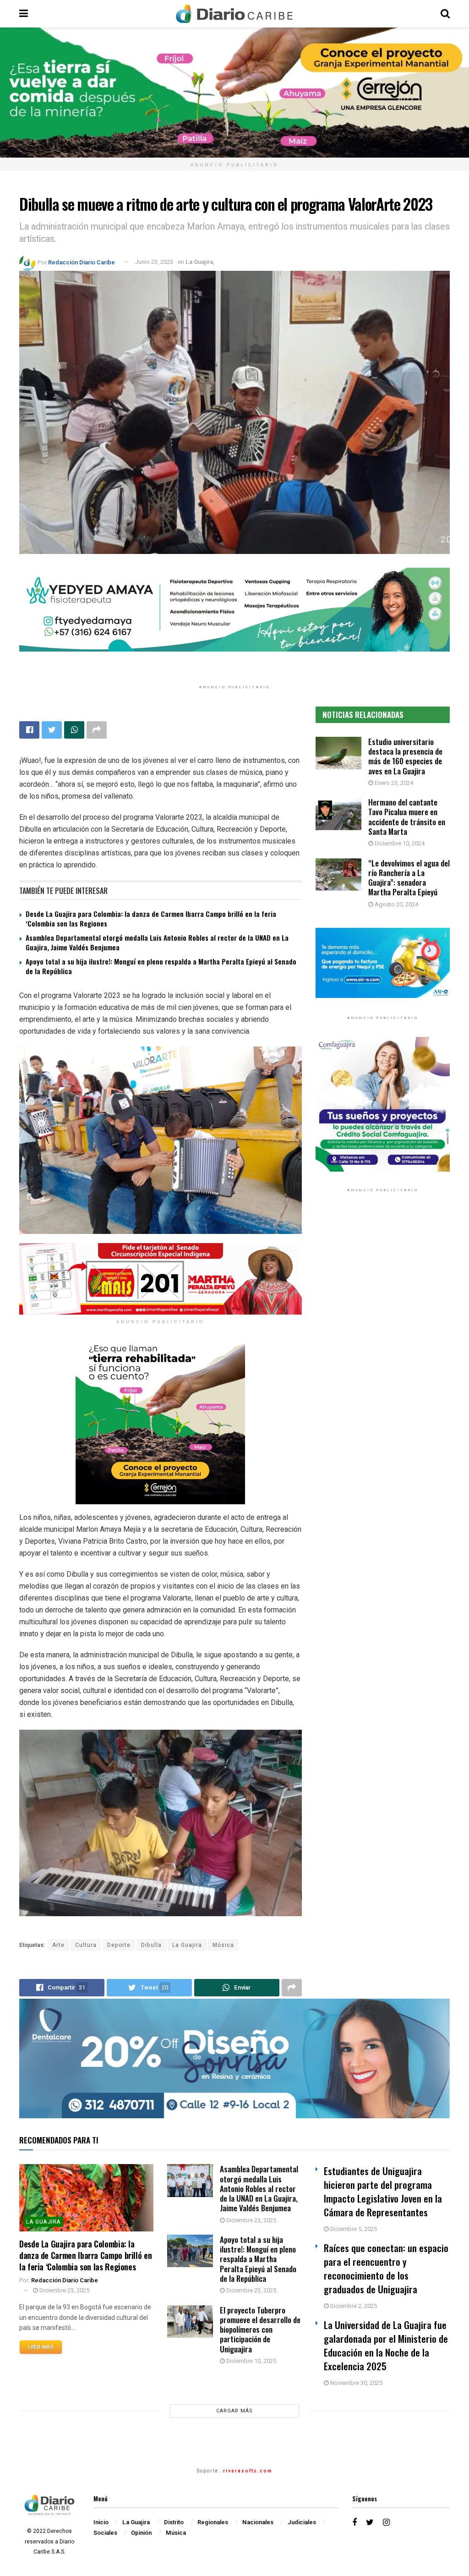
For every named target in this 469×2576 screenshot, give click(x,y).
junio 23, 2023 (154, 262)
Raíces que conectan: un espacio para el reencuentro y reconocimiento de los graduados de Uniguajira (386, 2268)
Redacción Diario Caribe (82, 262)
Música (223, 1945)
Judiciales (302, 2522)
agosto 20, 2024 (396, 904)
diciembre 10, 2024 (399, 843)
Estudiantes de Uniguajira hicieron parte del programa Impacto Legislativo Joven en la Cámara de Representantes (383, 2191)
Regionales (213, 2522)
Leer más (41, 2347)
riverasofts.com (248, 2471)
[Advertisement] (383, 1287)
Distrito (174, 2522)
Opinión (141, 2533)
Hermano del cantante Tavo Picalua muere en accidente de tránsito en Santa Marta (407, 817)
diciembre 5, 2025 (353, 2229)
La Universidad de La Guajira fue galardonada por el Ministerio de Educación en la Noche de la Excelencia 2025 (386, 2345)
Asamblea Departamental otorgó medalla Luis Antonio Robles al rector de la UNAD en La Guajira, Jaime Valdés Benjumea (157, 942)
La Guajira (199, 262)
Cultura (86, 1945)
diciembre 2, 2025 (353, 2306)
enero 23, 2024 (393, 783)
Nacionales (258, 2522)
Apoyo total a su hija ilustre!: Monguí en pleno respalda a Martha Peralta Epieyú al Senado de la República (161, 966)
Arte (58, 1945)
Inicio (101, 2522)
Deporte (119, 1945)
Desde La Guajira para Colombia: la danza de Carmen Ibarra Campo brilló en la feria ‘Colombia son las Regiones (151, 918)
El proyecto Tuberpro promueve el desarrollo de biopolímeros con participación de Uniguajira (260, 2329)
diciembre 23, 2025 (64, 2290)
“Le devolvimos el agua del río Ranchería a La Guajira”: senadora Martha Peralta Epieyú (409, 878)
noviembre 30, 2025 (356, 2383)
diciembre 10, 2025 (251, 2361)
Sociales (105, 2533)
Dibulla (151, 1945)
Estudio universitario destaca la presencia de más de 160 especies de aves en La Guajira (405, 756)
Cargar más (234, 2411)
